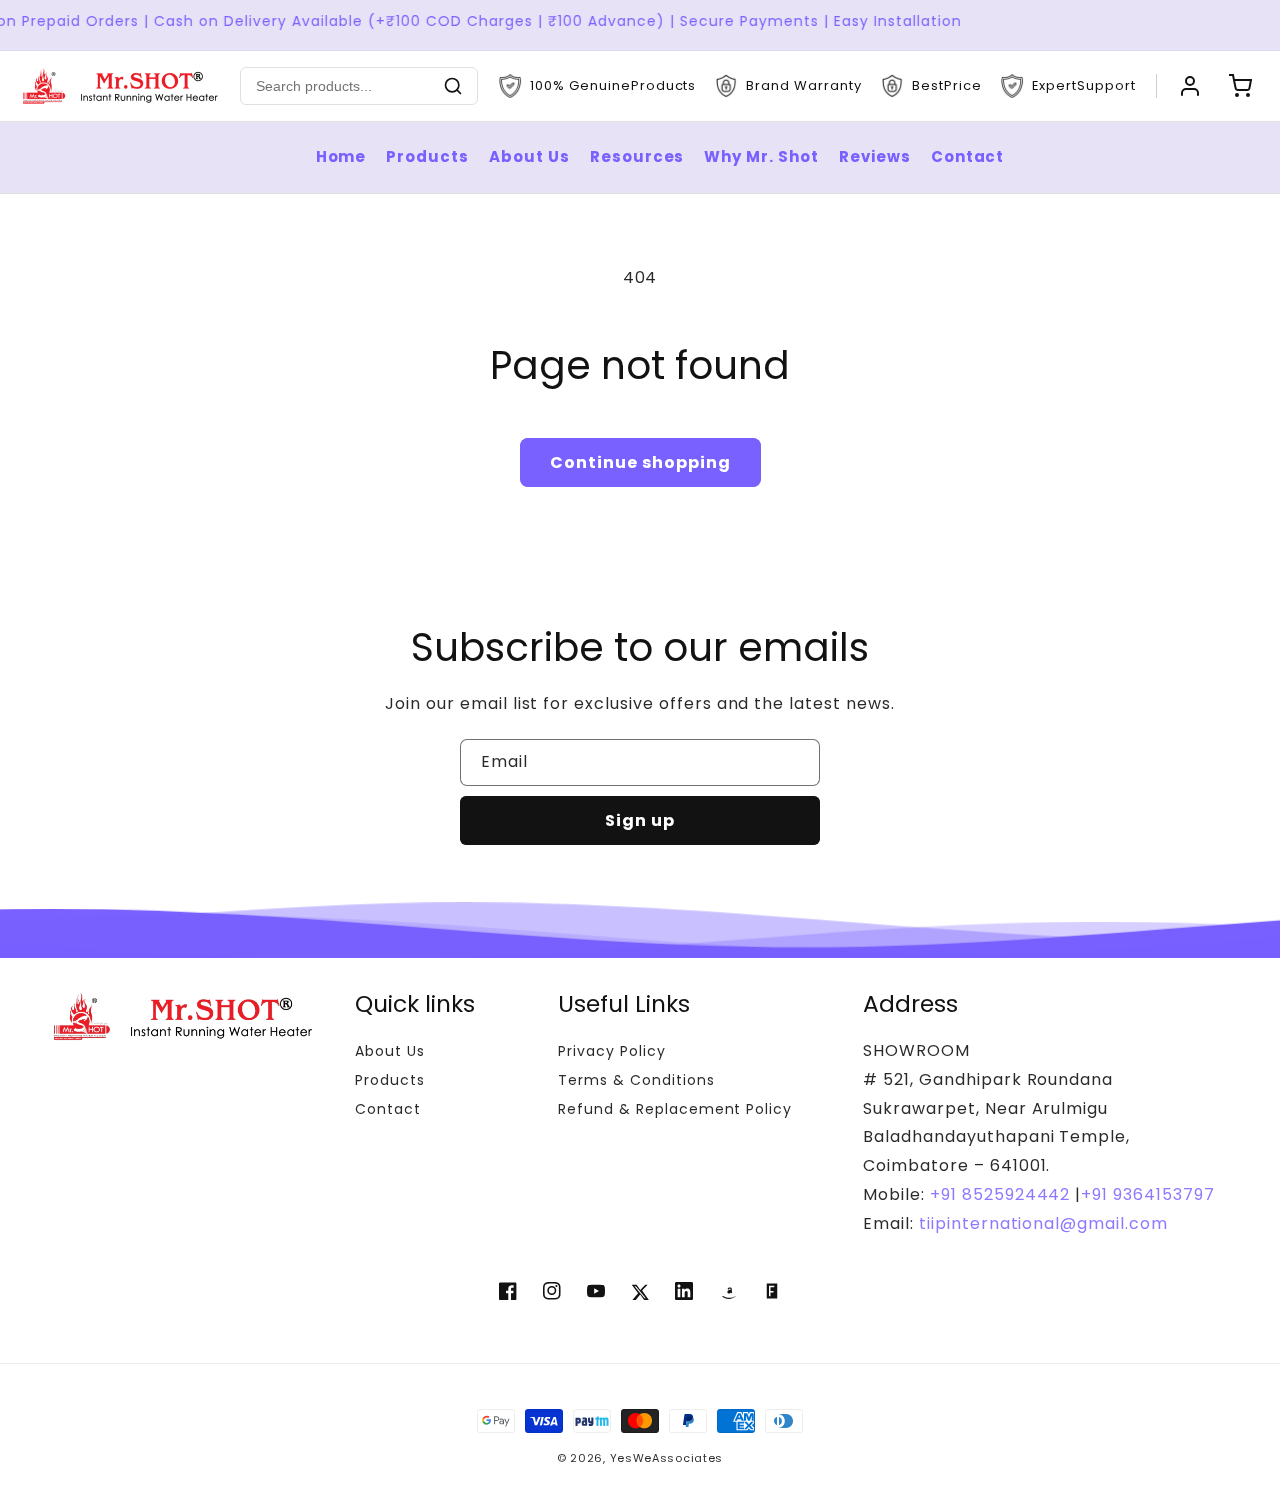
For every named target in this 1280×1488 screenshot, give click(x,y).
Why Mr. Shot (761, 156)
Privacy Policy (611, 1051)
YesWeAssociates (667, 1458)
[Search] (453, 86)
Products (427, 156)
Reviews (875, 156)
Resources (637, 156)
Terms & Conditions (636, 1080)
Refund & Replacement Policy (675, 1109)
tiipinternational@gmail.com (1041, 1223)
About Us (529, 156)
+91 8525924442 (1000, 1194)
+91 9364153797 (1147, 1194)
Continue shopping (640, 462)
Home (341, 156)
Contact (968, 156)
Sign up (640, 820)
